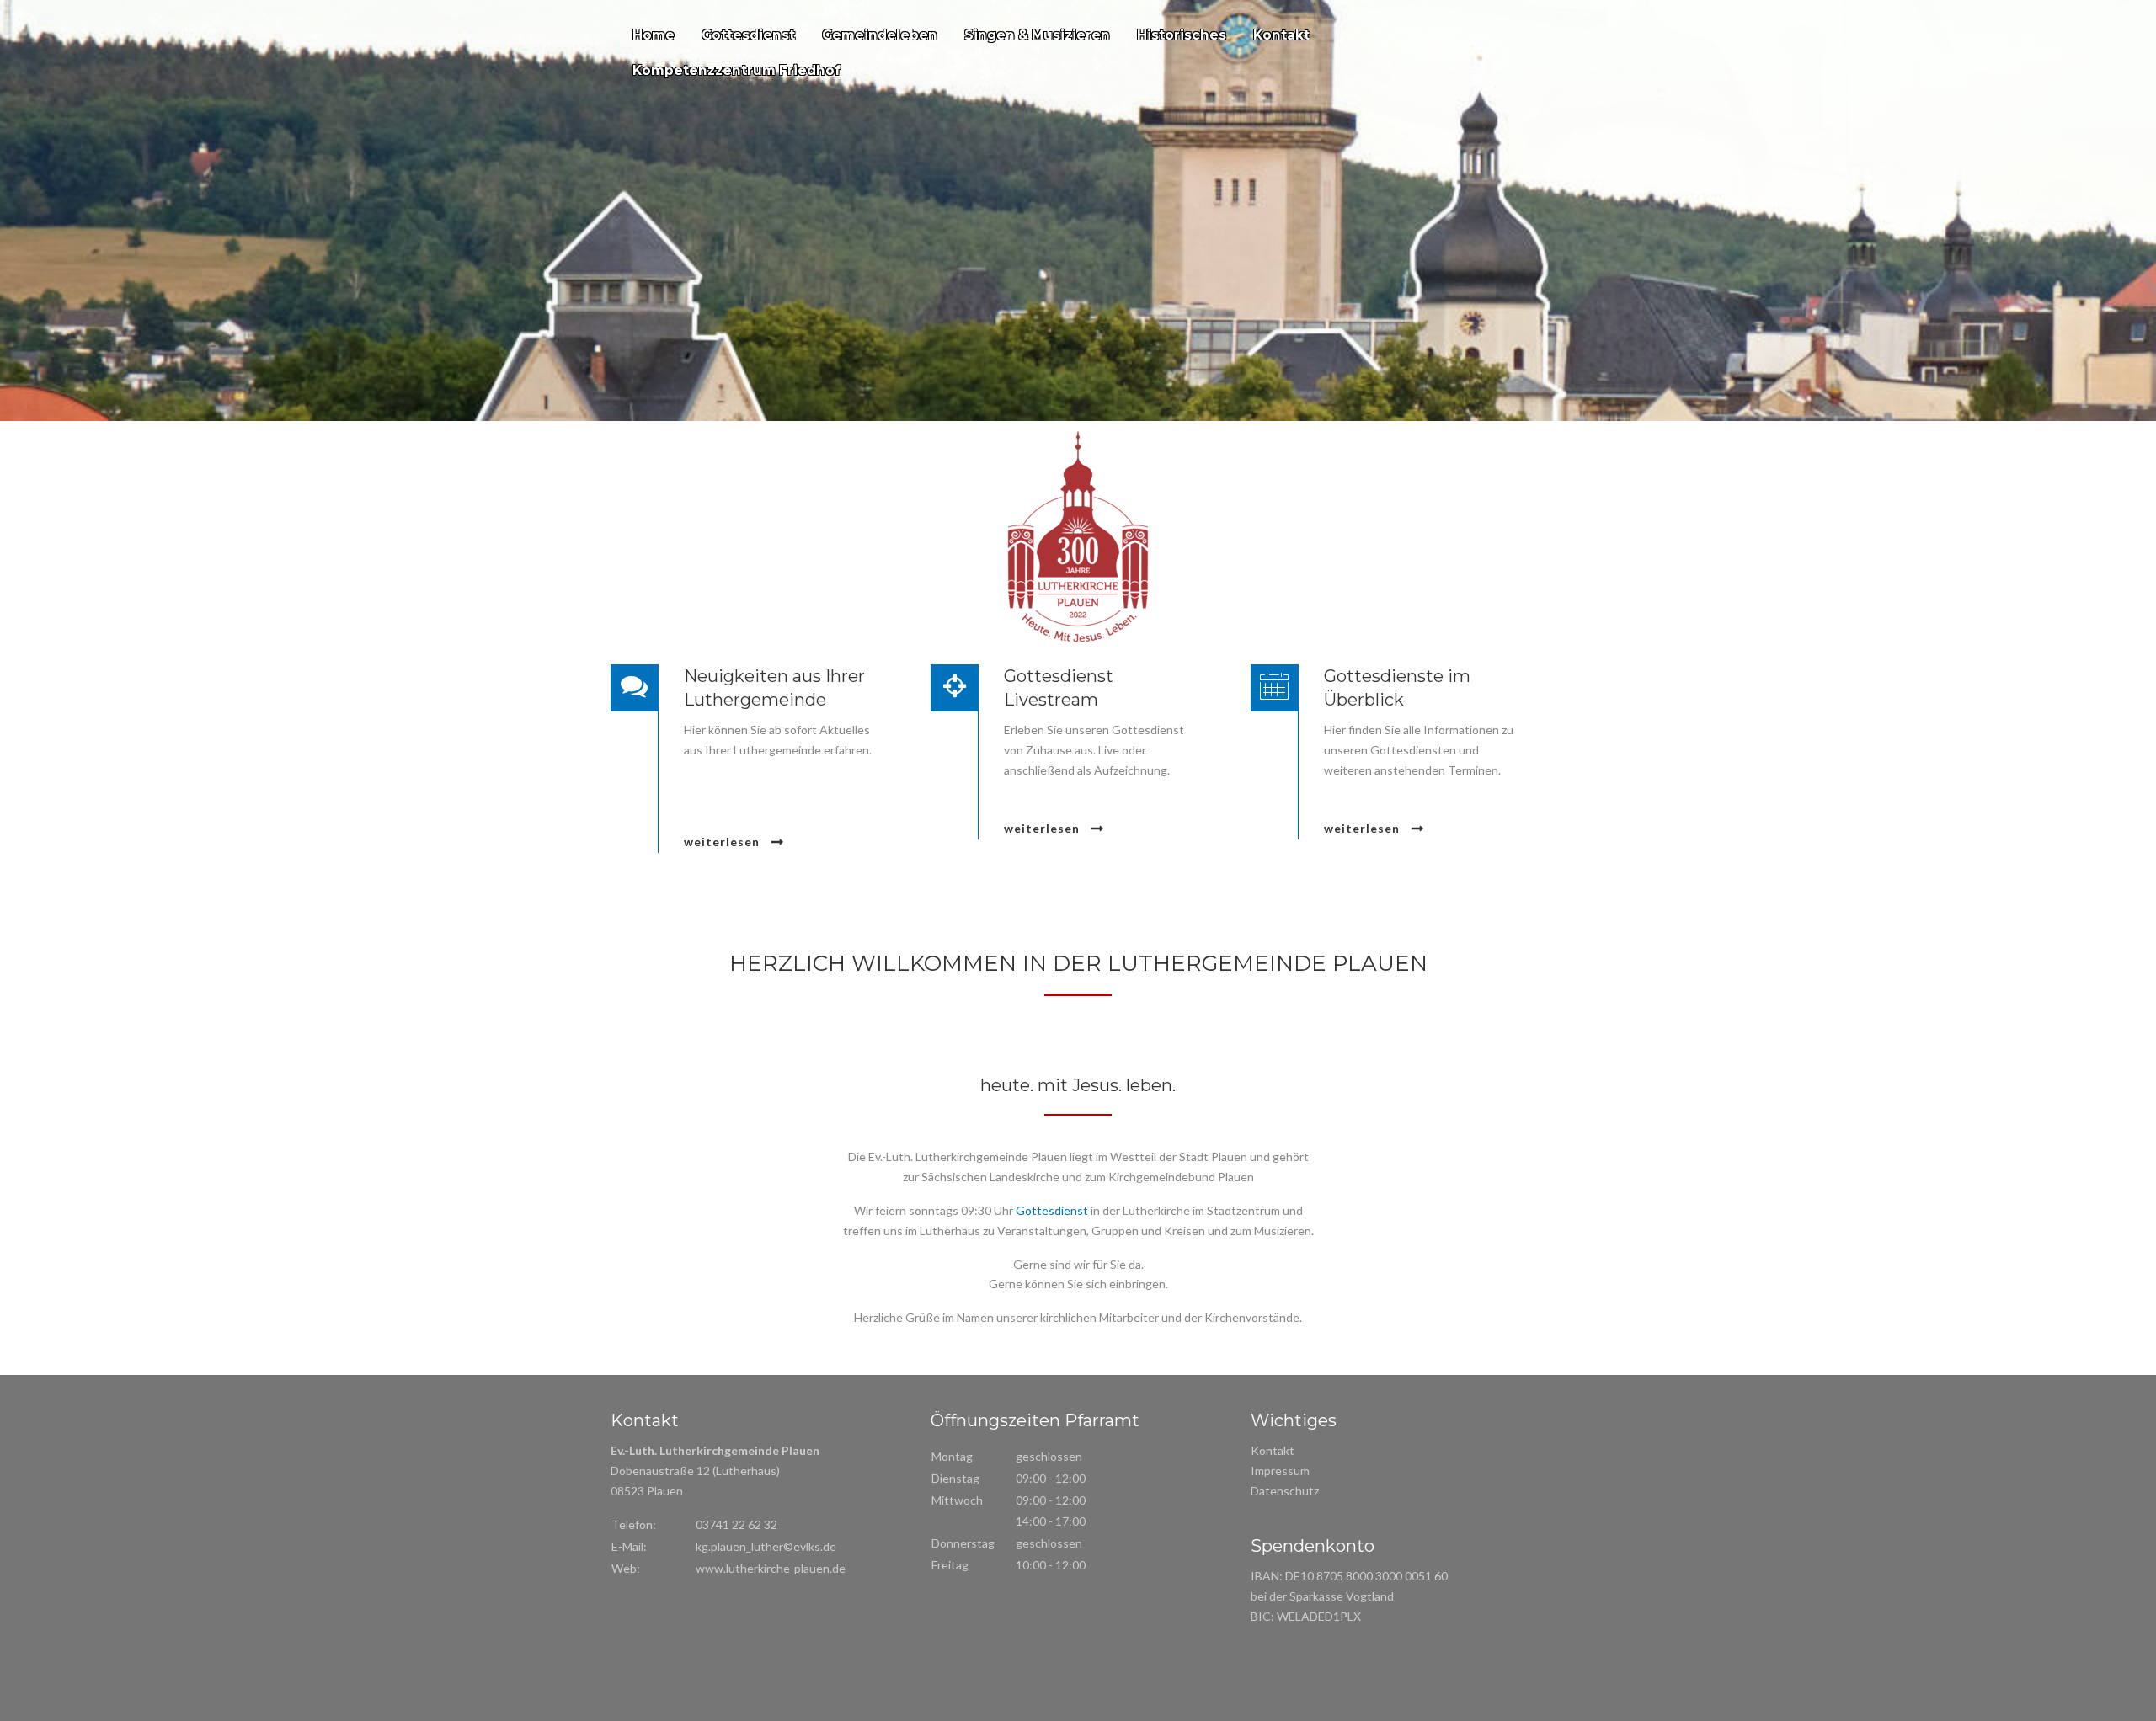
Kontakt (1281, 35)
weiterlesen (723, 842)
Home (654, 35)
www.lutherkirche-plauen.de (771, 1568)
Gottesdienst (748, 35)
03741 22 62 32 (736, 1524)
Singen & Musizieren (1037, 35)
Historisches (1182, 35)
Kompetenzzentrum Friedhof (736, 70)
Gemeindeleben (880, 35)
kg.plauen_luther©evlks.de (766, 1546)
